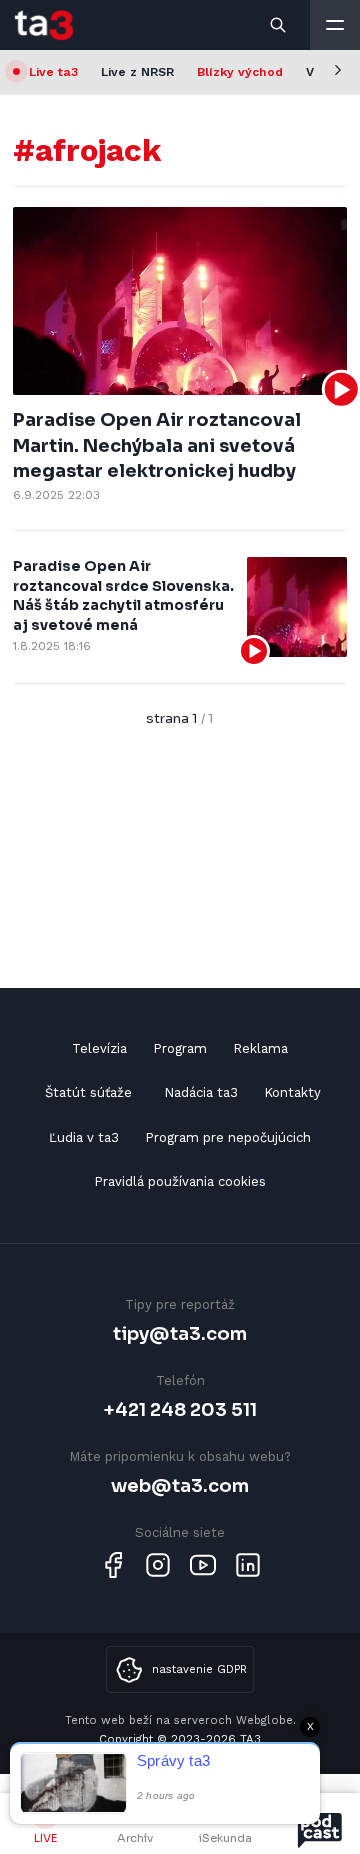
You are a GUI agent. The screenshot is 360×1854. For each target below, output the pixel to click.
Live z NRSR (137, 72)
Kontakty (292, 1092)
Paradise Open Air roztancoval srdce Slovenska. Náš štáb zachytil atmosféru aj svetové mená (123, 595)
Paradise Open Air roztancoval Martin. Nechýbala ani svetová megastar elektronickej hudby (157, 445)
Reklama (260, 1048)
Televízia (99, 1048)
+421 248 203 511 (180, 1409)
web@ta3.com (180, 1485)
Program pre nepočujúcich (228, 1137)
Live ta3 (53, 72)
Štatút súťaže (88, 1092)
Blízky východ (240, 72)
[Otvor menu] (335, 25)
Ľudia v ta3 (84, 1137)
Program (180, 1048)
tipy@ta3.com (180, 1333)
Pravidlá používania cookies (180, 1181)
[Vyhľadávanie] (279, 25)
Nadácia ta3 (201, 1092)
